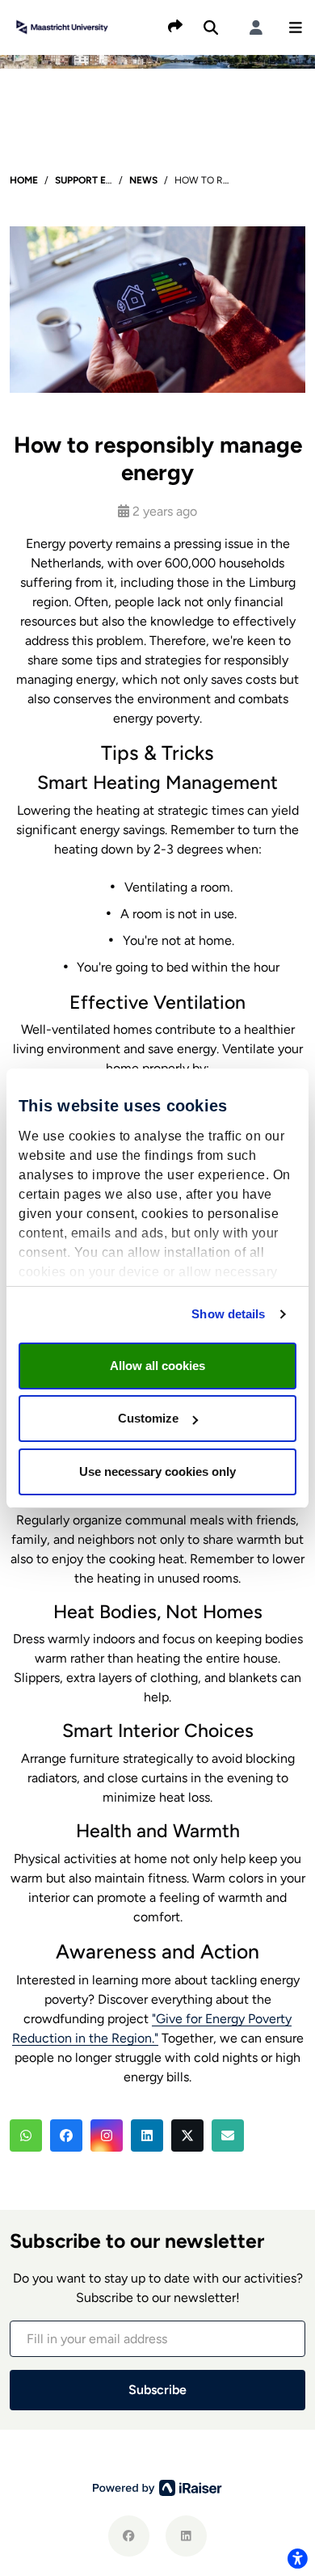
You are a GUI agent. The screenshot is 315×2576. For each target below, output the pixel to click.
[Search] (211, 27)
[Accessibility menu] (297, 2558)
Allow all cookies (157, 1366)
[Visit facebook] (129, 2536)
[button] (296, 27)
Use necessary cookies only (157, 1471)
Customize (148, 1418)
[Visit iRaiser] (157, 2487)
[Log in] (256, 27)
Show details (228, 1314)
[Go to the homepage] (62, 26)
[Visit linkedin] (186, 2536)
